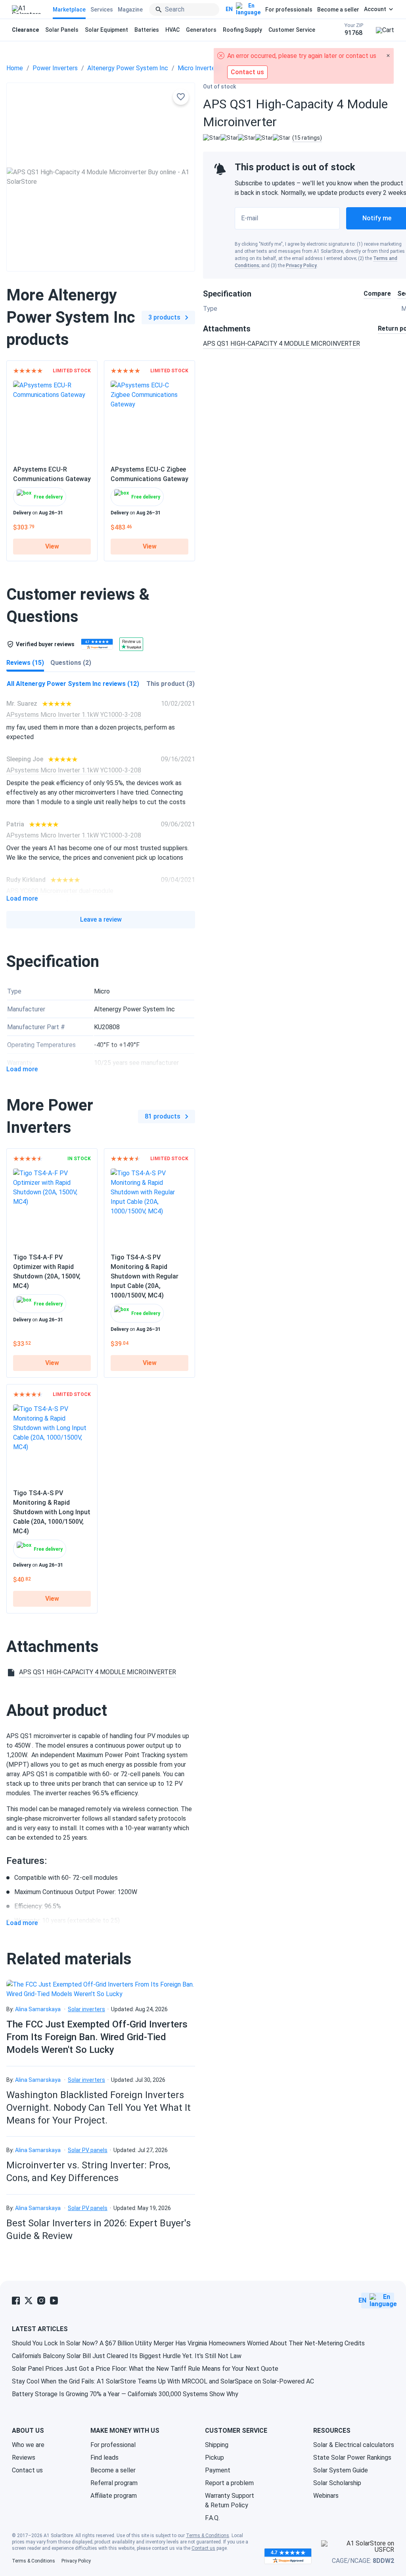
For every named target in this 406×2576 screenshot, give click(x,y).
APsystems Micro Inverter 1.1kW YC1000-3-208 (74, 715)
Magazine (130, 10)
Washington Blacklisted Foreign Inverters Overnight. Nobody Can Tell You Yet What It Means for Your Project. (99, 2108)
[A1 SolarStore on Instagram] (41, 2301)
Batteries (147, 30)
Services (102, 10)
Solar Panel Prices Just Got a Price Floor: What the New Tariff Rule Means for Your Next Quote (145, 2369)
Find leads (104, 2458)
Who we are (28, 2445)
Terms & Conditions (208, 2536)
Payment (218, 2470)
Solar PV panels (88, 2150)
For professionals (289, 10)
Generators (201, 30)
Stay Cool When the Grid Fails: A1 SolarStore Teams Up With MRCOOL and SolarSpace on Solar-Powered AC (163, 2381)
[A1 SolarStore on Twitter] (29, 2301)
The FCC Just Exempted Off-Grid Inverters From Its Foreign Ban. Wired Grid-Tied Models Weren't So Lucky (97, 2037)
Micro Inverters (199, 68)
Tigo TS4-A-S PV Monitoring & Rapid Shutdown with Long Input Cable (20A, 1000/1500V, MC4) (52, 1512)
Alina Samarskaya (38, 2009)
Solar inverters (86, 2009)
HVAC (172, 30)
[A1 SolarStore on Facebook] (16, 2301)
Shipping (217, 2445)
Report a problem (229, 2483)
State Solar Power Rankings (352, 2458)
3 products (164, 317)
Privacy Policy (301, 266)
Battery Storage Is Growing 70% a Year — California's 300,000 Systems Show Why (125, 2394)
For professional (113, 2445)
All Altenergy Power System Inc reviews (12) (73, 684)
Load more (22, 899)
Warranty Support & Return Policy (230, 2500)
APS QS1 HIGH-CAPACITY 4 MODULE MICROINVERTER (282, 344)
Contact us (27, 2470)
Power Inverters (55, 68)
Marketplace (69, 10)
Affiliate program (114, 2496)
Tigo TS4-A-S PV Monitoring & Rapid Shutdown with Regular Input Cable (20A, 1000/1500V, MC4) (145, 1276)
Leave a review (101, 919)
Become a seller (338, 10)
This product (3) (170, 684)
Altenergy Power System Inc (128, 68)
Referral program (114, 2483)
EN (229, 9)
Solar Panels (62, 30)
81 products (163, 1116)
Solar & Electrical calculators (354, 2445)
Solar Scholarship (337, 2483)
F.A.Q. (212, 2518)
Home (15, 68)
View (52, 546)
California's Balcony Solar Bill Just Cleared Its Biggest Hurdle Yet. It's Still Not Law (127, 2356)
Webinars (326, 2496)
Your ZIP (354, 30)
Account (375, 9)
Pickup (214, 2458)
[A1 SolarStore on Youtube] (54, 2301)
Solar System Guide (341, 2470)
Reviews (24, 2458)
